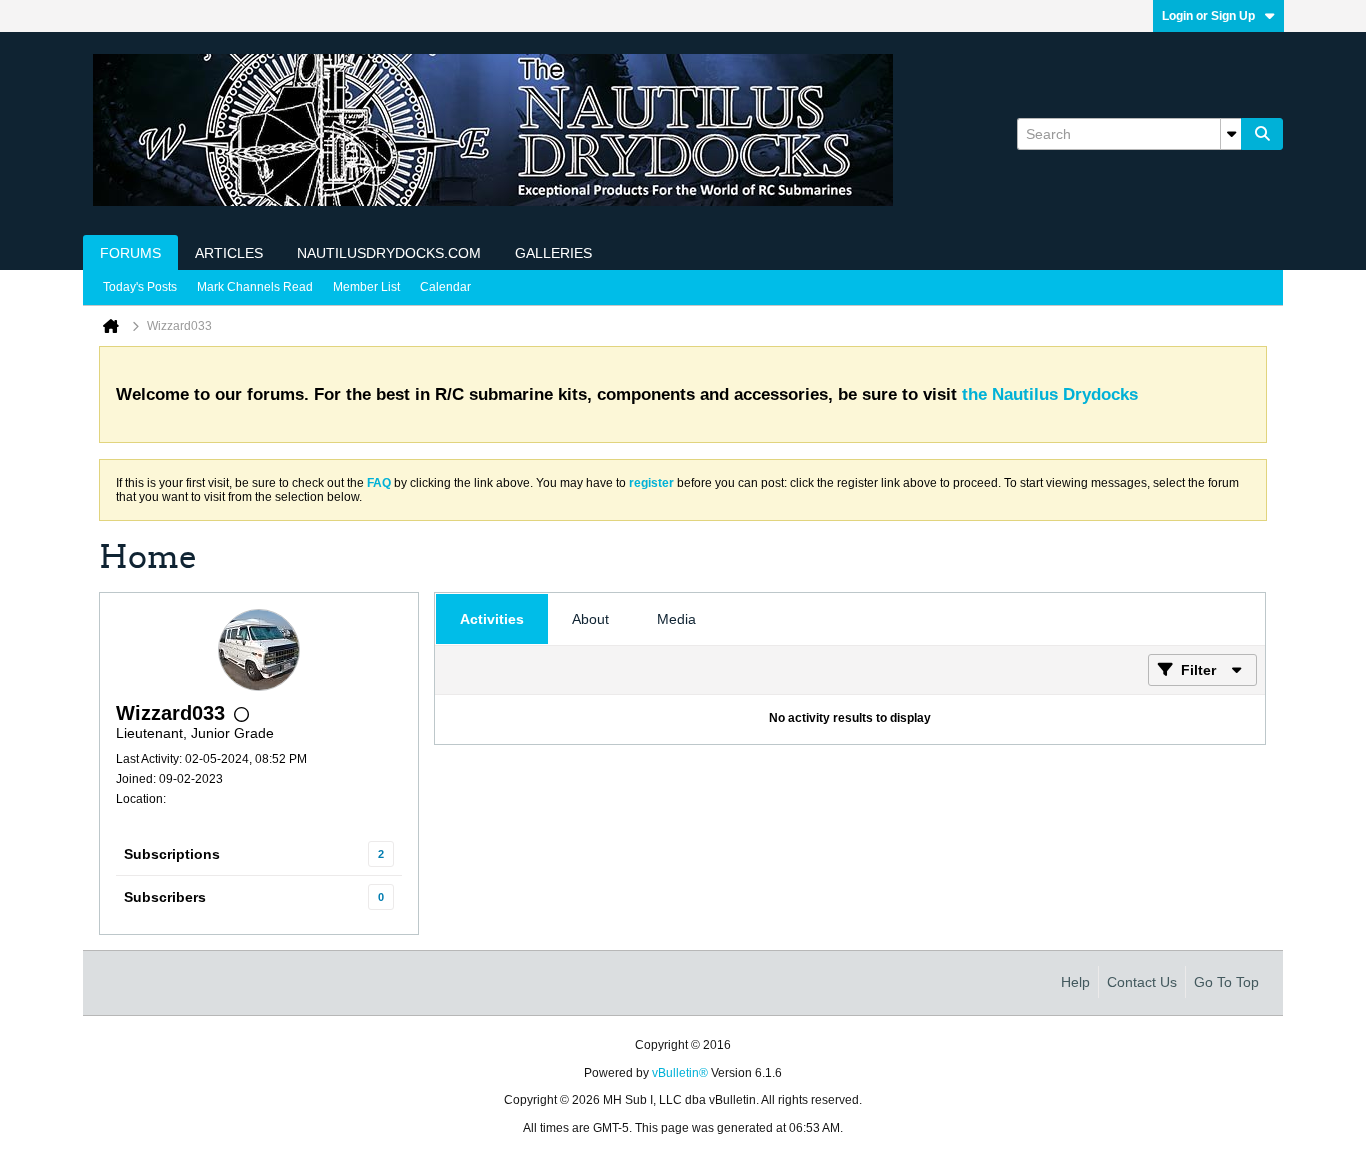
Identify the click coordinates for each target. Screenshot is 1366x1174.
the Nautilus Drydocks (1050, 394)
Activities (492, 619)
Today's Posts (140, 287)
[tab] (492, 619)
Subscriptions (172, 854)
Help (1075, 982)
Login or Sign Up (1208, 16)
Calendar (445, 287)
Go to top (1226, 982)
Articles (229, 253)
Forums (130, 253)
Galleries (553, 253)
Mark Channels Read (255, 287)
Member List (366, 287)
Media (676, 619)
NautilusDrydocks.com (389, 253)
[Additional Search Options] (1231, 134)
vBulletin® (680, 1073)
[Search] (1262, 134)
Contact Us (1142, 982)
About (590, 619)
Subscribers (165, 897)
